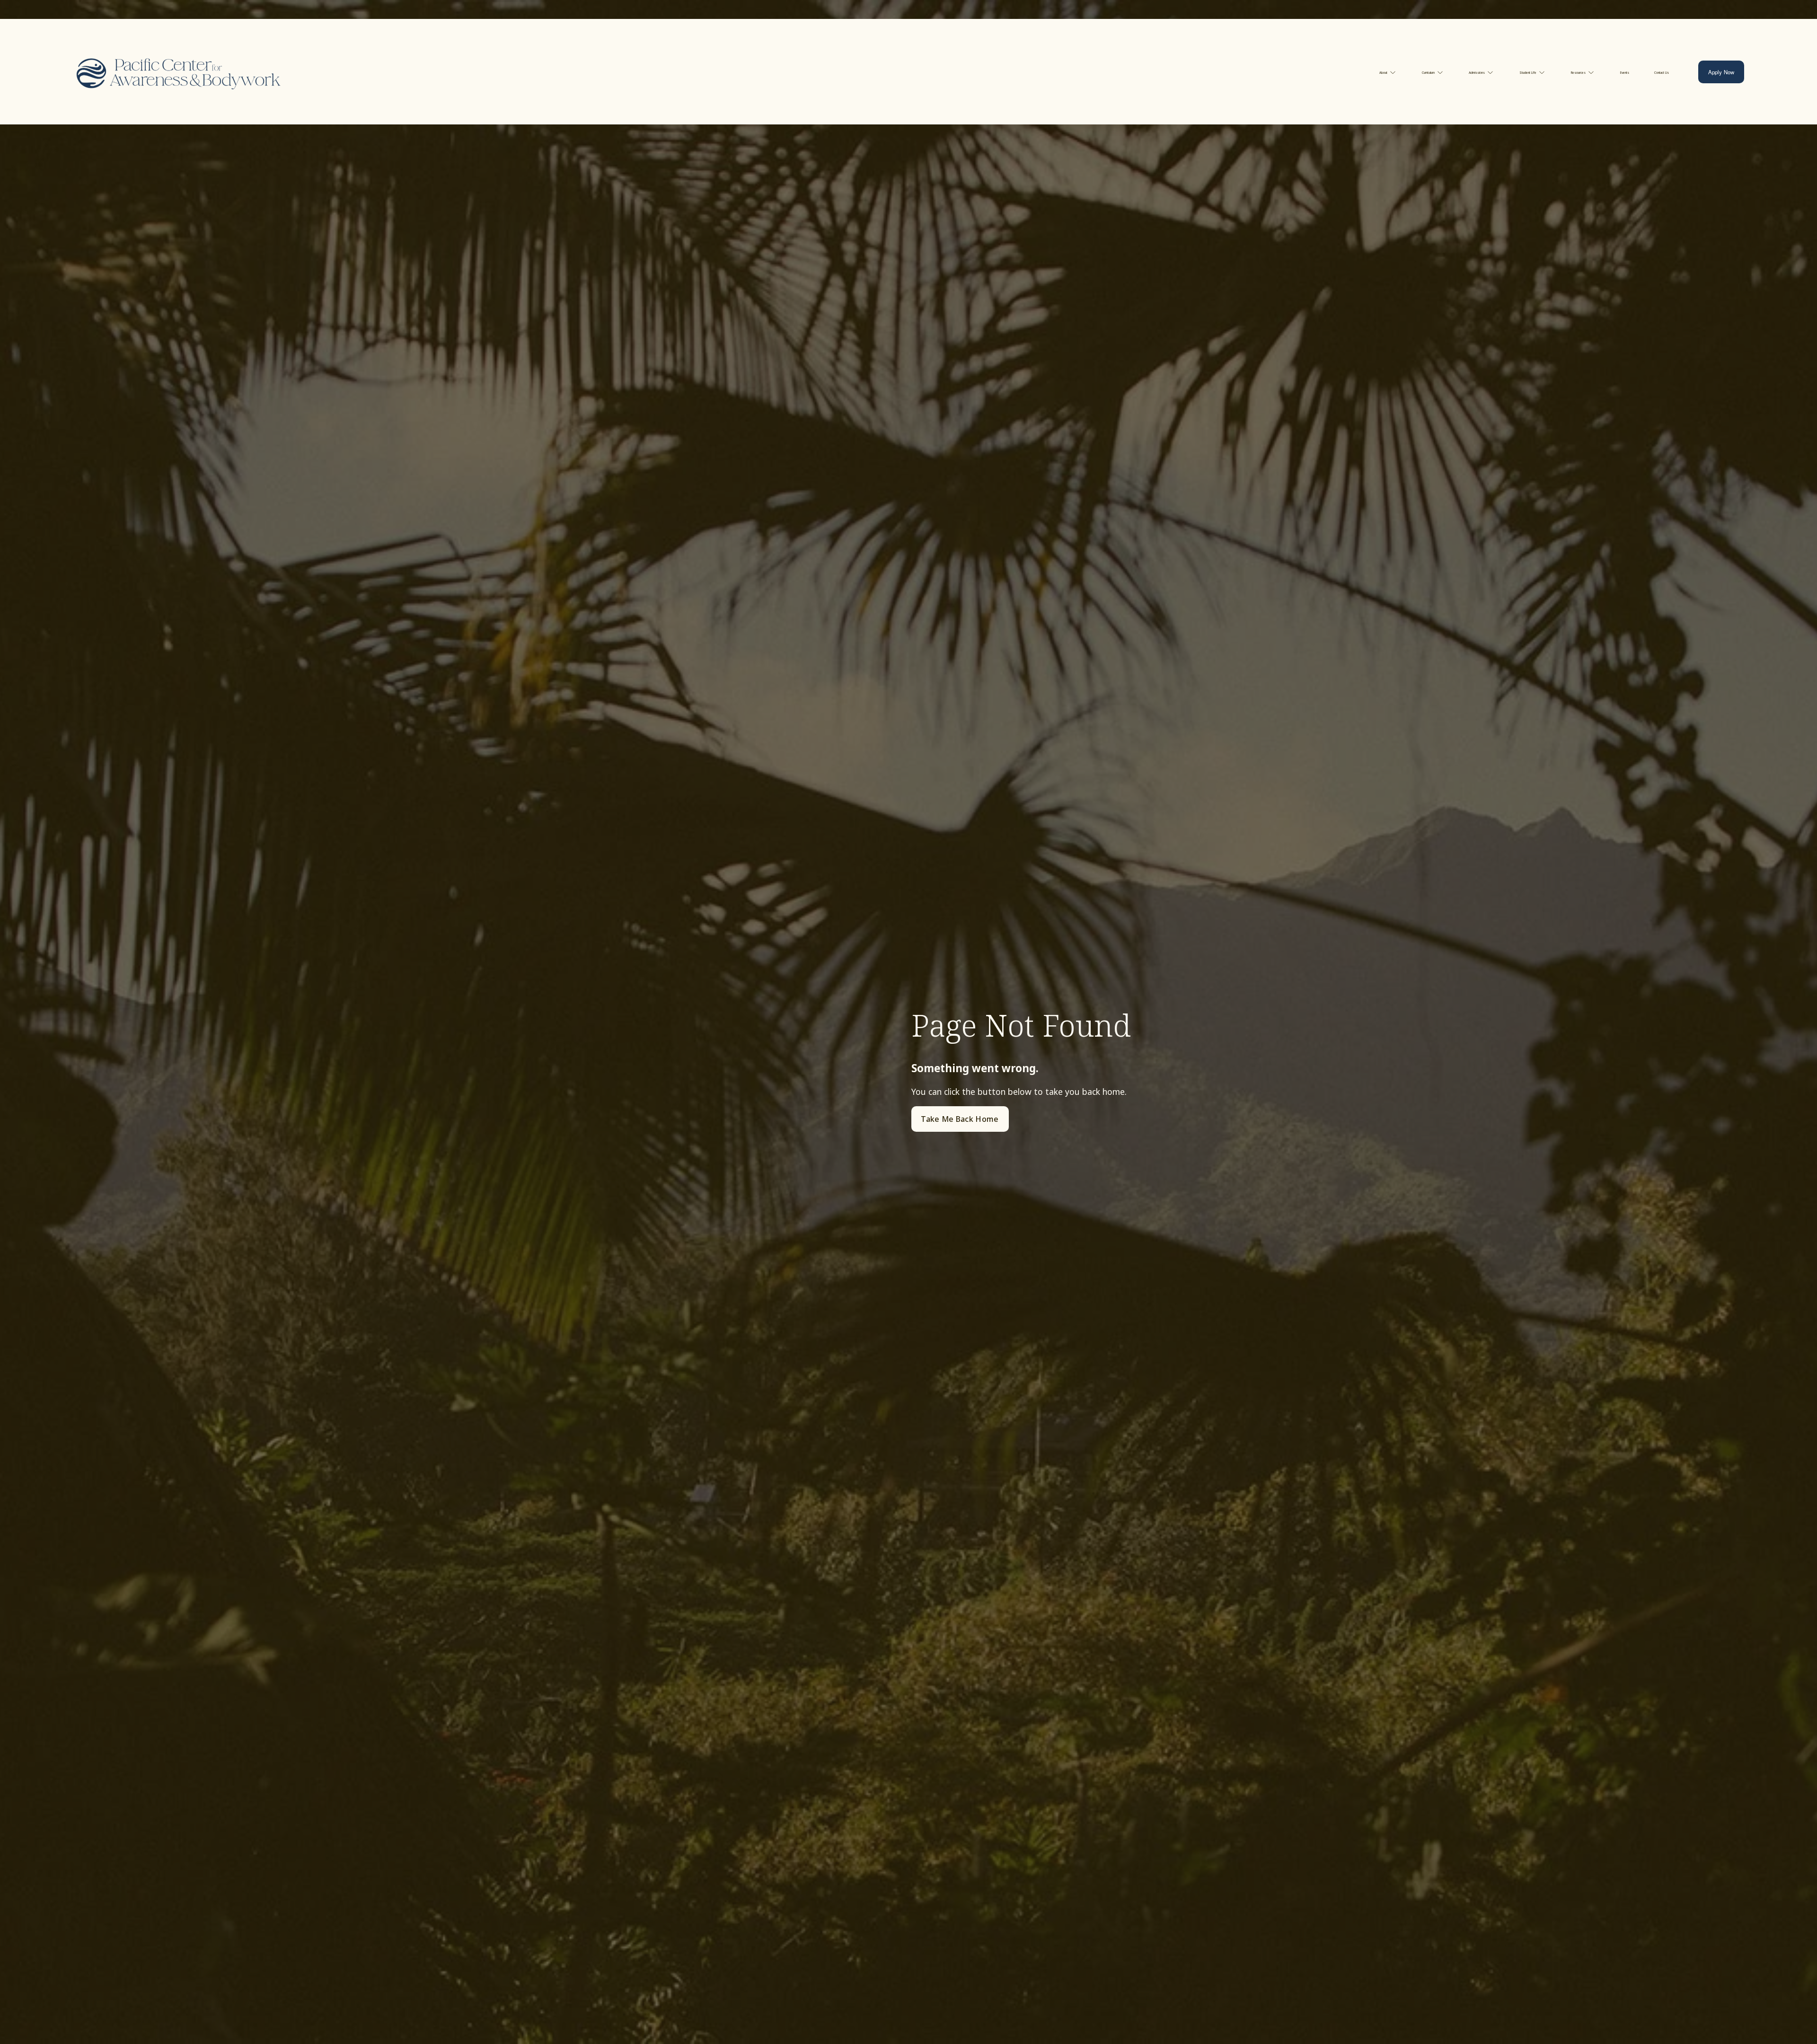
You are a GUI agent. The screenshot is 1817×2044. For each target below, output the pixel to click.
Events (1625, 73)
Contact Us (1662, 73)
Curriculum (1428, 73)
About (1383, 73)
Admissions (1477, 73)
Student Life (1528, 73)
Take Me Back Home (960, 1119)
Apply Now (1721, 72)
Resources (1578, 73)
